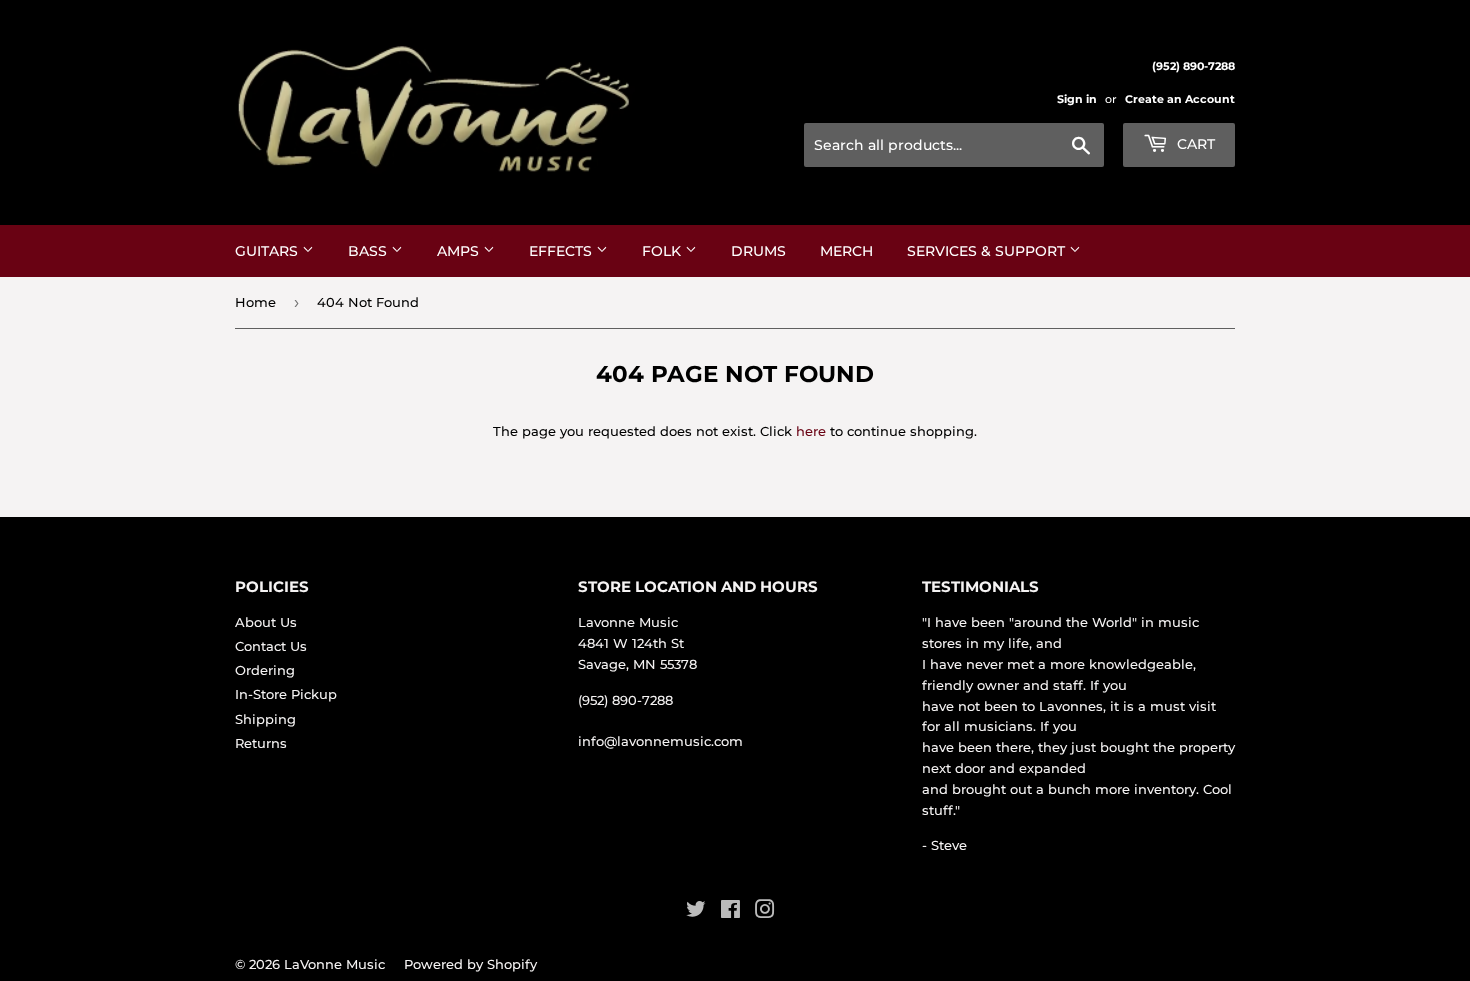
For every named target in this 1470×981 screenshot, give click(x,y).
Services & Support (988, 251)
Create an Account (1180, 99)
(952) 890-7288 (625, 700)
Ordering (265, 670)
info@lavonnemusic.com (660, 741)
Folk (663, 251)
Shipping (265, 719)
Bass (369, 251)
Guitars (268, 251)
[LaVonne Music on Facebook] (730, 912)
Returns (261, 743)
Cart (1194, 144)
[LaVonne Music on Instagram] (765, 912)
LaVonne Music (334, 964)
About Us (266, 622)
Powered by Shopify (470, 964)
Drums (758, 251)
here (811, 431)
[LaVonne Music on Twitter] (696, 912)
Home (255, 302)
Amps (460, 251)
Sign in (1077, 99)
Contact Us (271, 646)
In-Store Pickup (286, 694)
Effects (562, 251)
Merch (846, 251)
